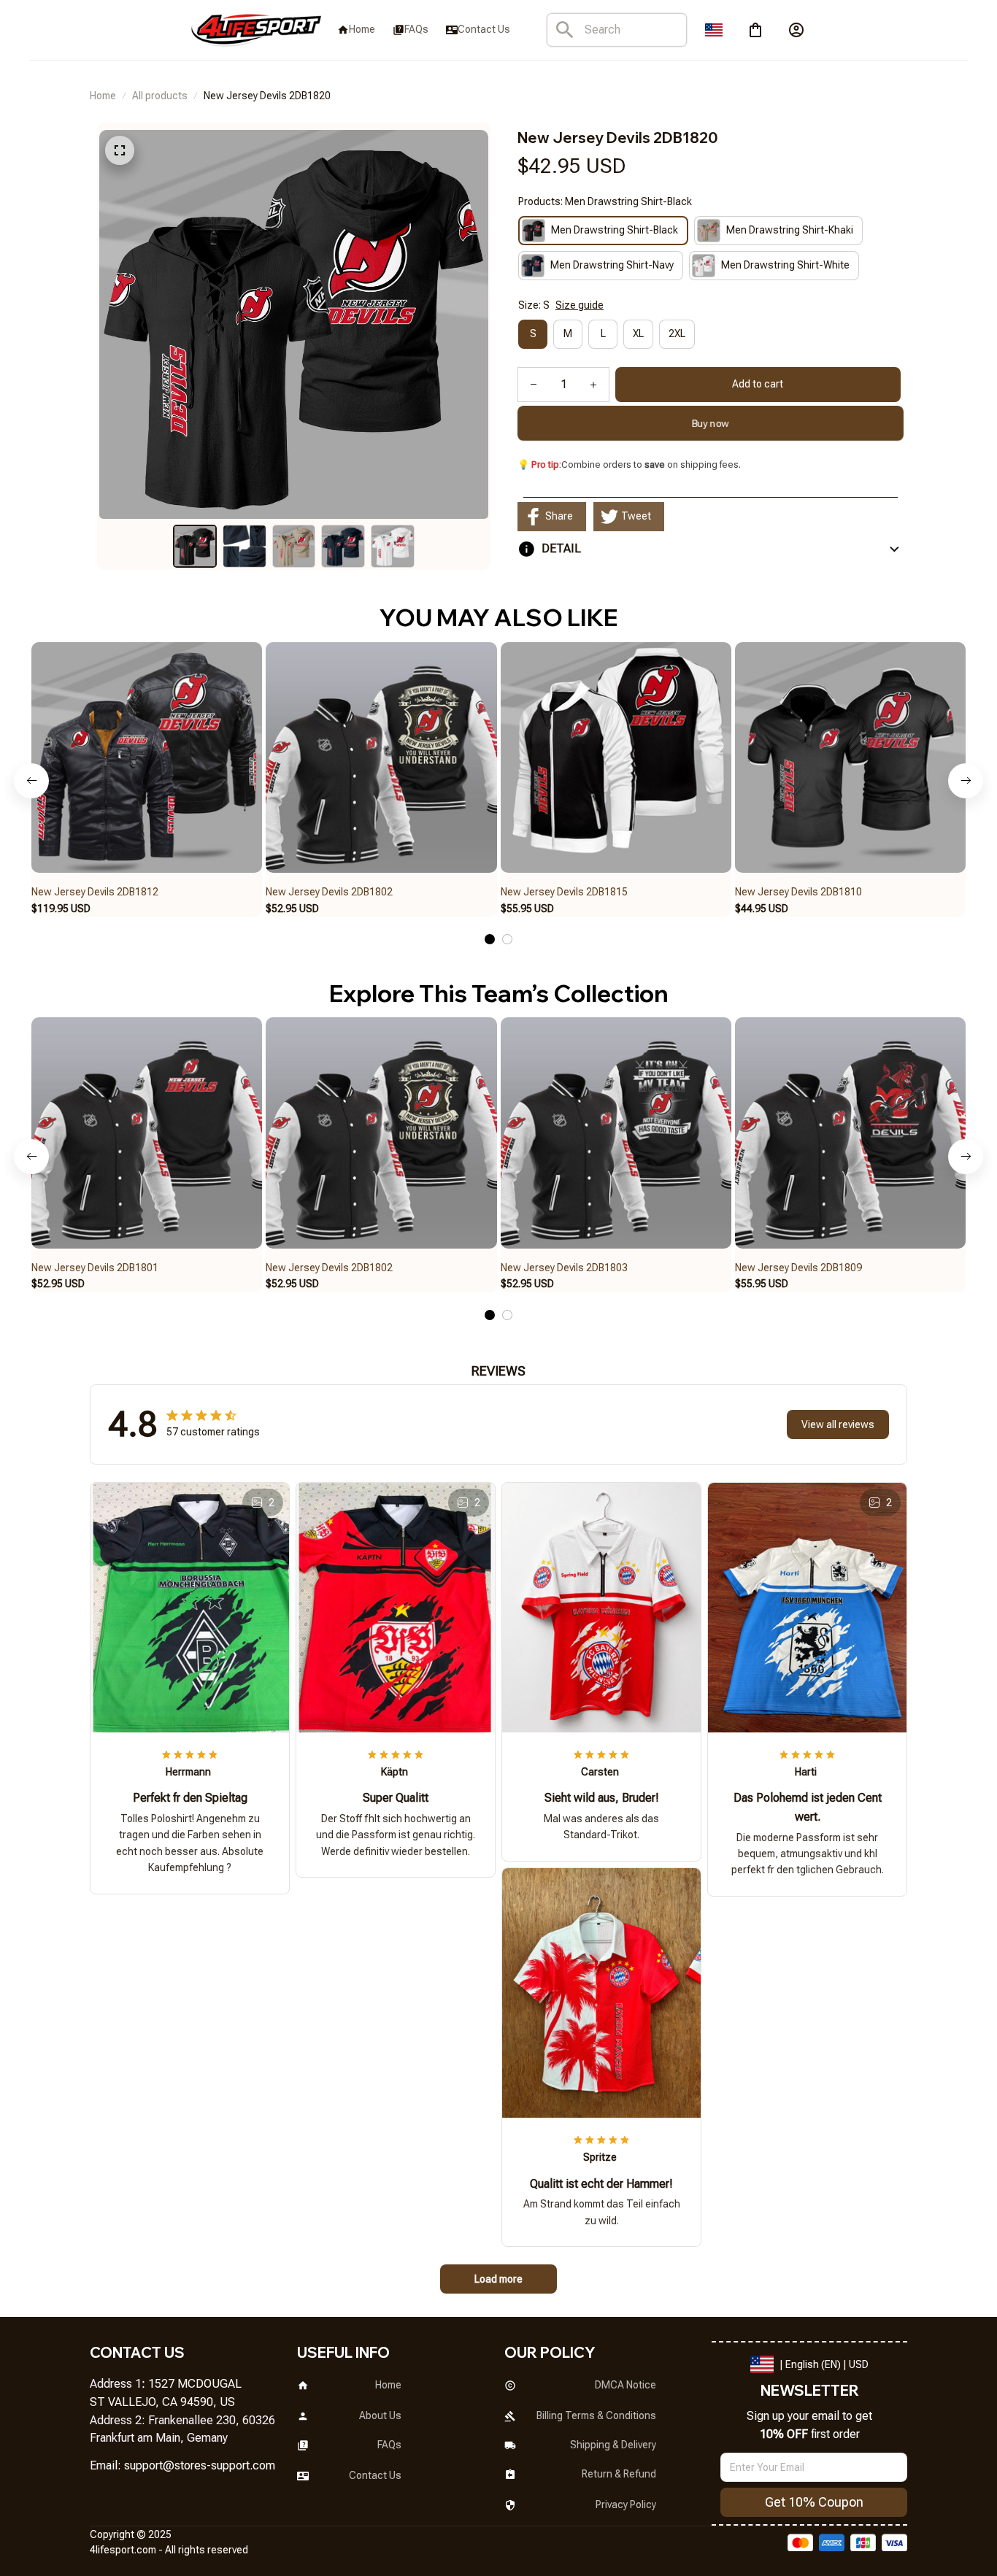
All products (160, 96)
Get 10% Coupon (814, 2502)
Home (103, 96)
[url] (200, 2466)
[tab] (490, 939)
